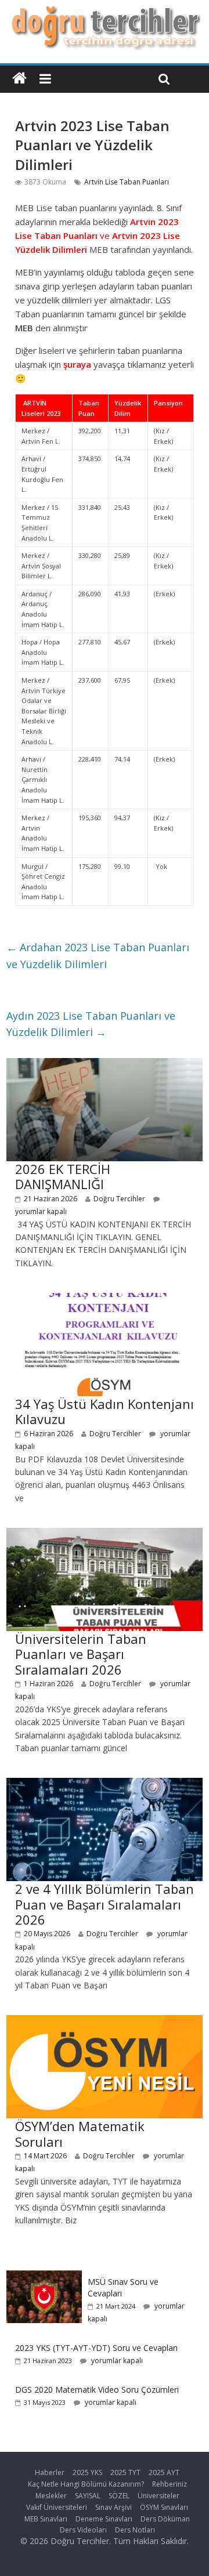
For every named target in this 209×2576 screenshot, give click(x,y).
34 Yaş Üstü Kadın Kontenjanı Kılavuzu (105, 1411)
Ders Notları (135, 2530)
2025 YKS (87, 2472)
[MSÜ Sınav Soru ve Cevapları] (44, 2276)
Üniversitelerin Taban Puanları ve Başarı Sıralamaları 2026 (81, 1654)
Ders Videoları (83, 2530)
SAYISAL (88, 2496)
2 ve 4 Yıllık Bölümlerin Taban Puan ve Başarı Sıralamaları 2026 (105, 1904)
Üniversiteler (158, 2496)
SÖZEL (119, 2496)
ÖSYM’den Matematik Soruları (80, 2133)
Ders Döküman (165, 2519)
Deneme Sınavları (104, 2519)
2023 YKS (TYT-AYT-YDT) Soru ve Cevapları (96, 2348)
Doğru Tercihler (119, 1199)
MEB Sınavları (46, 2519)
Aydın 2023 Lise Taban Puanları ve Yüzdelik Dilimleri (91, 1024)
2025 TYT (125, 2472)
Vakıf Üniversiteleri (57, 2507)
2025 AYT (164, 2472)
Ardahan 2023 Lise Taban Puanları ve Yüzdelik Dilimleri (98, 956)
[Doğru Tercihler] (104, 13)
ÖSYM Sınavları (164, 2507)
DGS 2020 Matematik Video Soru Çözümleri (97, 2390)
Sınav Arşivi (113, 2507)
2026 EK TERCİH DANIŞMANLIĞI (63, 1176)
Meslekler (51, 2496)
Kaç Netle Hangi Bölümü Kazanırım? (86, 2484)
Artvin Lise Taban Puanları (127, 182)
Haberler (50, 2472)
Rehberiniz (170, 2484)
